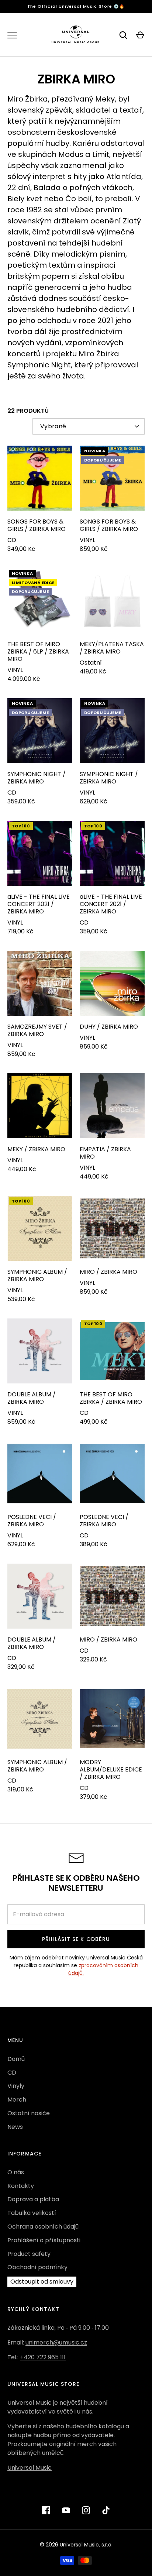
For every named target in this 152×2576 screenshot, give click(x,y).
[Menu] (12, 35)
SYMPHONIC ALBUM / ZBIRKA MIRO (37, 1275)
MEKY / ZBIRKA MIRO (36, 1149)
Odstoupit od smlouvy (42, 2282)
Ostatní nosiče (29, 2113)
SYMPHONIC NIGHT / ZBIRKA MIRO (37, 778)
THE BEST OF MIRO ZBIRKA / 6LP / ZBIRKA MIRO (38, 651)
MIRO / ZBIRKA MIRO (108, 1272)
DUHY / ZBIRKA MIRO (109, 1027)
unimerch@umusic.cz (56, 2342)
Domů (16, 2059)
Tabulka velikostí (32, 2213)
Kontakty (21, 2186)
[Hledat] (123, 35)
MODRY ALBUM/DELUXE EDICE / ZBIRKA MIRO (111, 1769)
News (15, 2127)
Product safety (29, 2254)
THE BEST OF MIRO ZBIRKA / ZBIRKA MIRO (111, 1398)
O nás (16, 2172)
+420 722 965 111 (43, 2357)
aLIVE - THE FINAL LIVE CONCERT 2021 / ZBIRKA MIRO (39, 904)
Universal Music (30, 2468)
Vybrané (53, 426)
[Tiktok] (106, 2510)
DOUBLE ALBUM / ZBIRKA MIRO (32, 1398)
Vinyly (16, 2086)
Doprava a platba (33, 2199)
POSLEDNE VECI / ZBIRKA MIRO (32, 1521)
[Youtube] (66, 2510)
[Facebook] (46, 2510)
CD (12, 2073)
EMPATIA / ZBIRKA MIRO (105, 1153)
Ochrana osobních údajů (43, 2227)
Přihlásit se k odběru (76, 1939)
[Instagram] (86, 2510)
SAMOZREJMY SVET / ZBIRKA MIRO (37, 1030)
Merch (17, 2100)
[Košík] (140, 35)
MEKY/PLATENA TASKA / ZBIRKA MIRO (112, 648)
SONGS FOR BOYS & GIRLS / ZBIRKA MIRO (37, 525)
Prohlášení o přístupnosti (44, 2240)
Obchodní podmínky (37, 2267)
